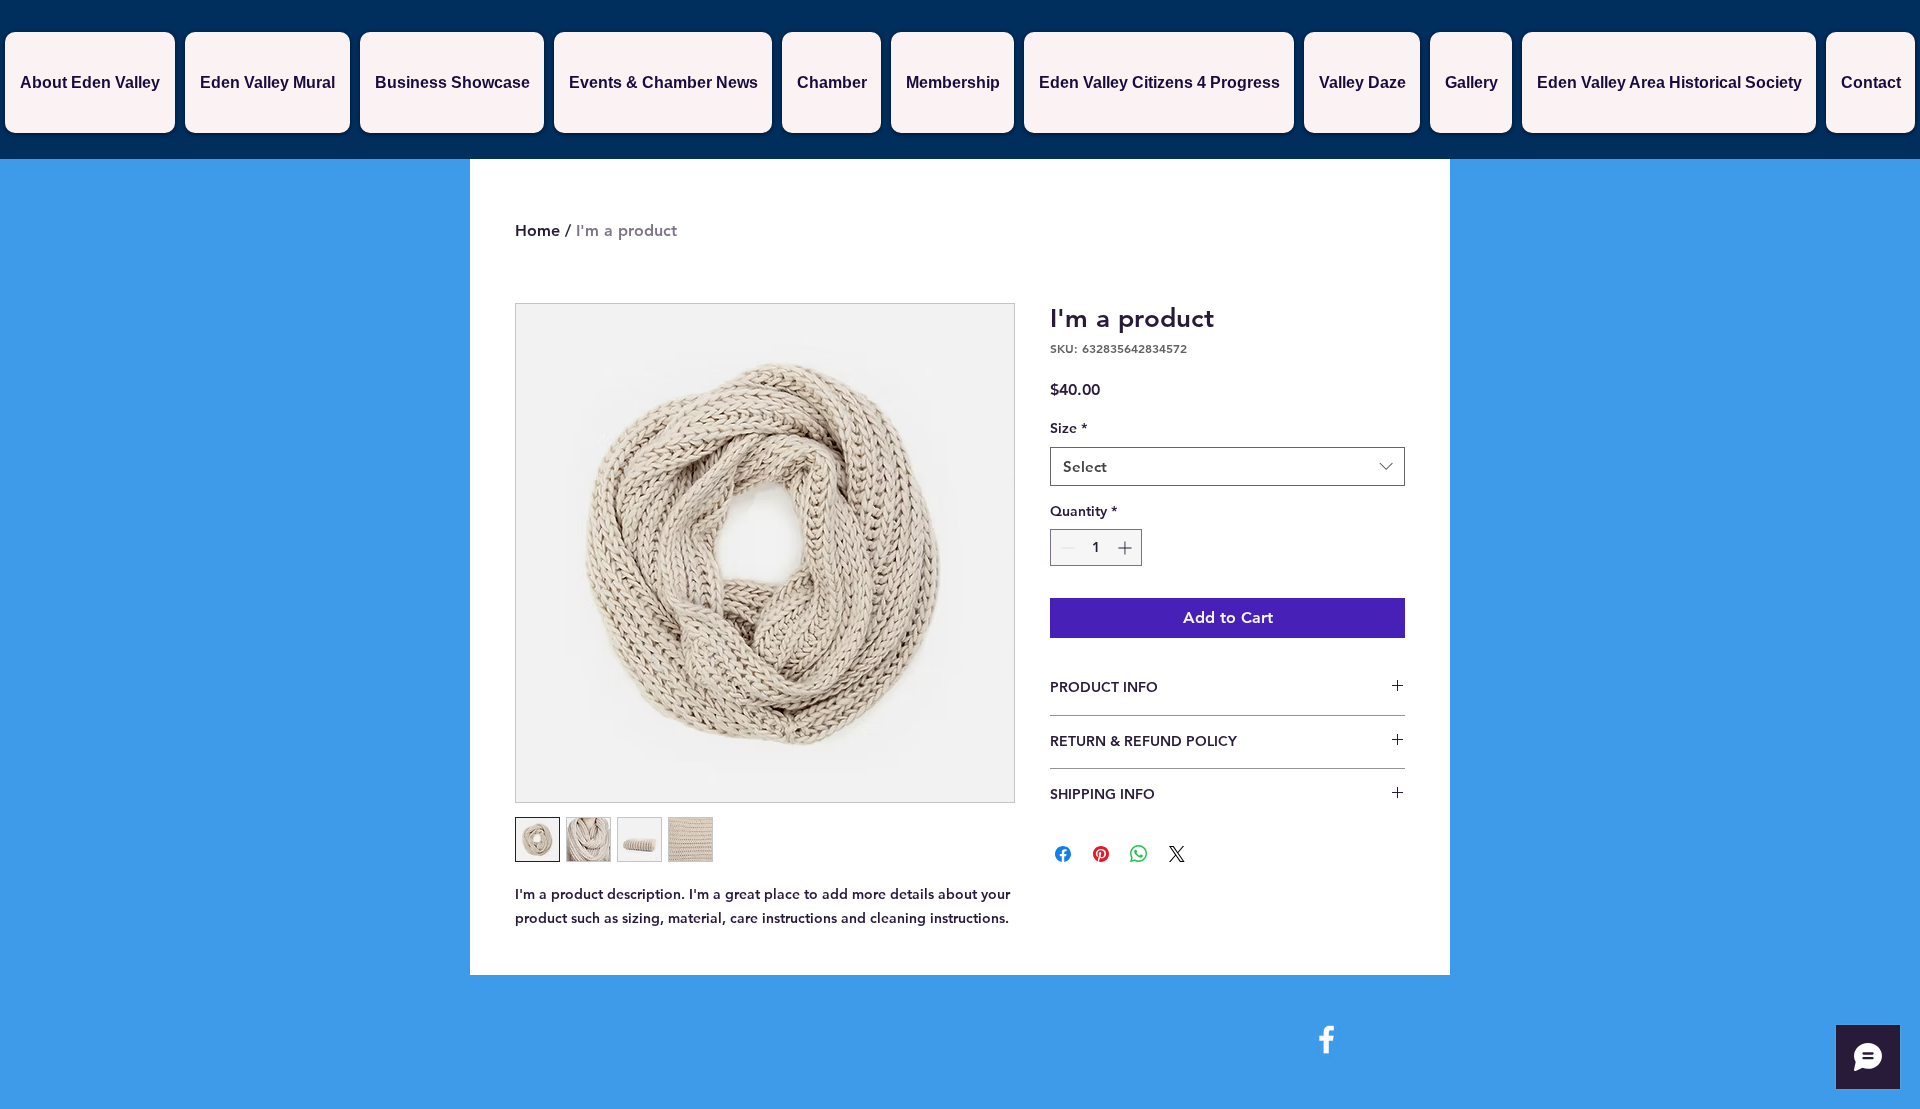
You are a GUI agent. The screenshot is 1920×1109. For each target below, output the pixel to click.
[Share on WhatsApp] (1139, 854)
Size (1068, 428)
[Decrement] (1065, 547)
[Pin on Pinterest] (1101, 854)
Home (537, 230)
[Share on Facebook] (1063, 854)
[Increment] (1126, 547)
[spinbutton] (1096, 547)
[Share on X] (1177, 854)
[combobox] (1227, 466)
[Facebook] (1326, 1039)
